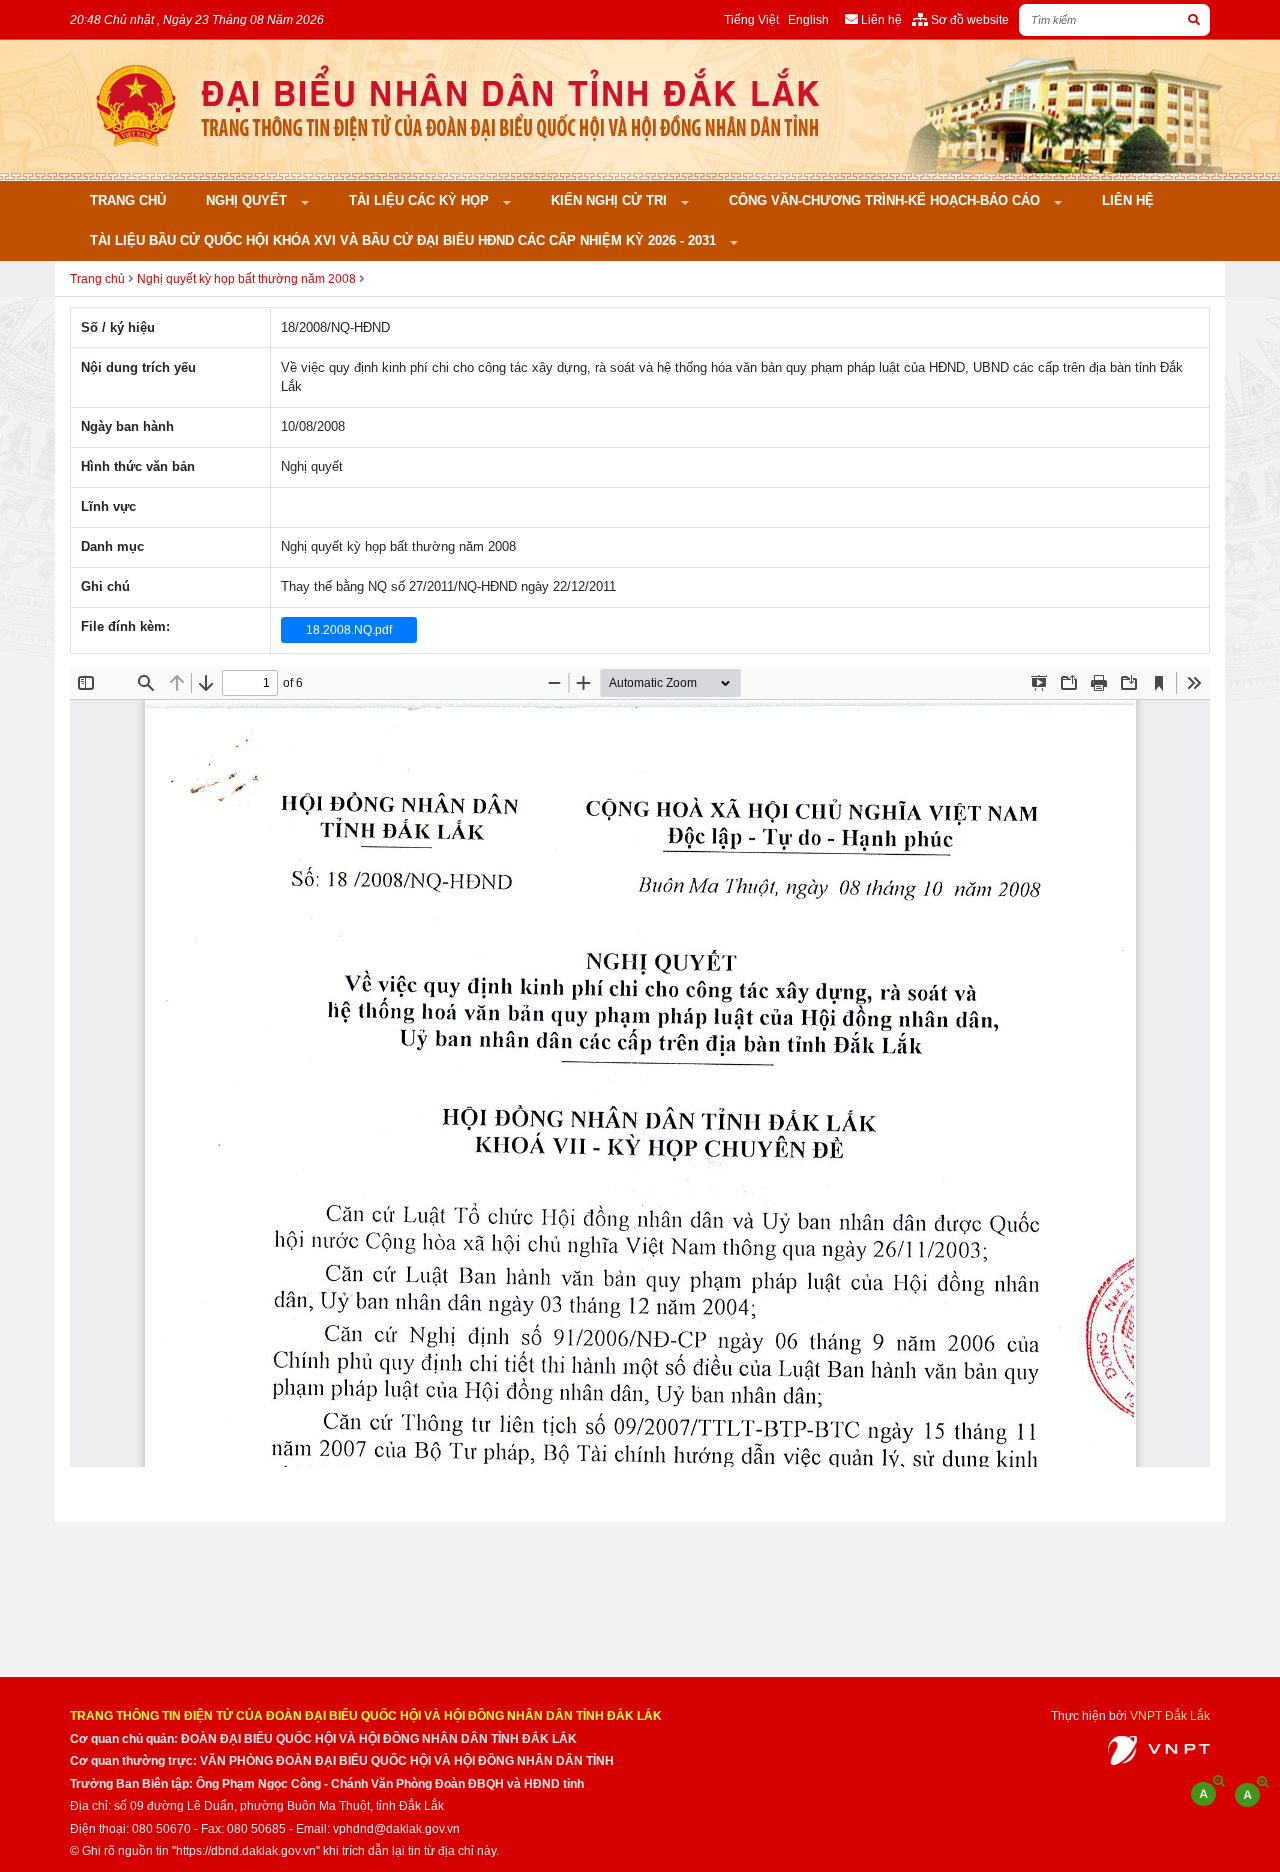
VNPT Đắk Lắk (1170, 1715)
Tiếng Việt (751, 19)
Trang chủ (128, 200)
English (808, 19)
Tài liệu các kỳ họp (421, 200)
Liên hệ (1128, 200)
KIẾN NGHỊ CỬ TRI (611, 200)
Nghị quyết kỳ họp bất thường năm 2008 (246, 278)
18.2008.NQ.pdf (349, 630)
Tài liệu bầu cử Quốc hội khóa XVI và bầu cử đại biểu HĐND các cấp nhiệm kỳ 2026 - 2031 (405, 240)
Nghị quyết (248, 200)
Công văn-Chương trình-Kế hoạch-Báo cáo (886, 200)
